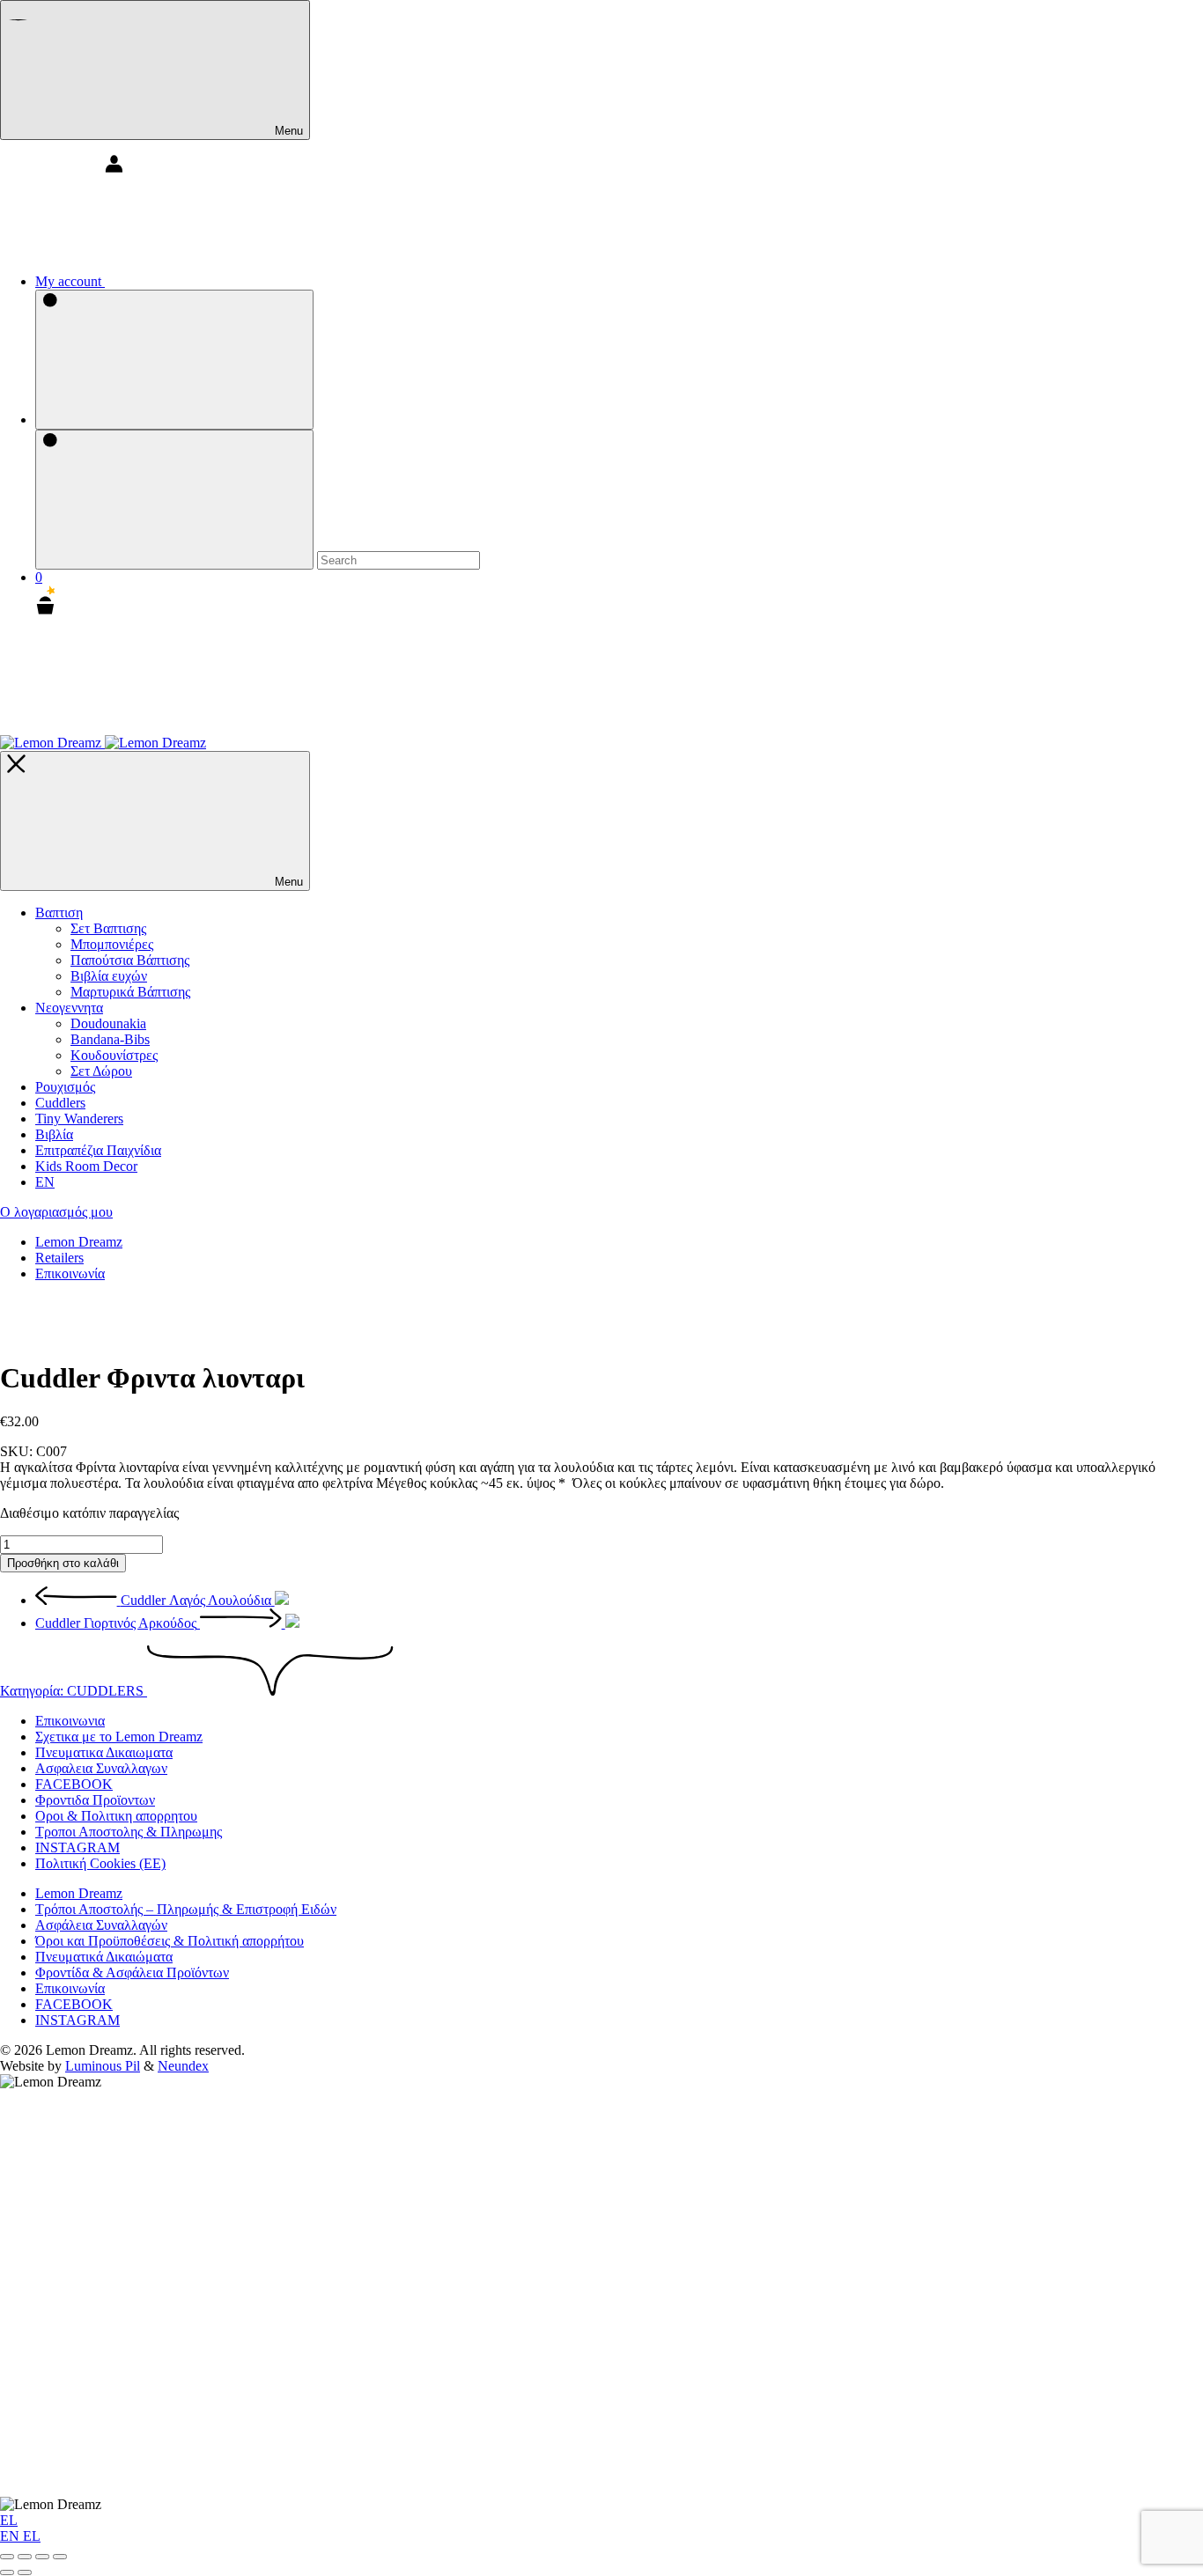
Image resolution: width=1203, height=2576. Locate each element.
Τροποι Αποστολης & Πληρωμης (129, 1832)
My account (70, 281)
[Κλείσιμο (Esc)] (60, 2557)
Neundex (183, 2066)
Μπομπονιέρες (112, 944)
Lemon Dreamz (79, 1242)
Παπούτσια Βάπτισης (130, 960)
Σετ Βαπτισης (108, 928)
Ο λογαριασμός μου (56, 1212)
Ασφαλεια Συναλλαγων (101, 1768)
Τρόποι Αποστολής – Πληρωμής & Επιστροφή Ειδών (186, 1909)
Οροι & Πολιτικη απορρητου (116, 1816)
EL (9, 2520)
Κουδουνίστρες (114, 1055)
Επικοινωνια (70, 1721)
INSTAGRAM (77, 1847)
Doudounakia (108, 1023)
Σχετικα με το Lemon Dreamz (119, 1737)
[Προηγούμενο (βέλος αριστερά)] (7, 2572)
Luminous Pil (103, 2066)
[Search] (174, 360)
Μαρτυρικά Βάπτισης (130, 992)
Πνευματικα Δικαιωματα (104, 1752)
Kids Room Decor (86, 1166)
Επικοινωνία (70, 1273)
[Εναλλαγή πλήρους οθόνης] (25, 2557)
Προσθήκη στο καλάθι (63, 1563)
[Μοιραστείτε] (42, 2557)
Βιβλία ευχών (109, 976)
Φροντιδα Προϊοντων (95, 1800)
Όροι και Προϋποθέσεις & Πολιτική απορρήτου (170, 1941)
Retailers (59, 1258)
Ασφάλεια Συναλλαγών (101, 1925)
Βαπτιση (59, 913)
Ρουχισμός (65, 1087)
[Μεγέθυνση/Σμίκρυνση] (7, 2557)
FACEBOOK (74, 1784)
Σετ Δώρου (101, 1071)
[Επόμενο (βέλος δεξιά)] (25, 2572)
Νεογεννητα (69, 1008)
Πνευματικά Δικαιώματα (104, 1957)
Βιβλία (54, 1134)
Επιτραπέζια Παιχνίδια (98, 1150)
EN (11, 2536)
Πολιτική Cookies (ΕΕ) (100, 1863)
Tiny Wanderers (79, 1119)
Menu (287, 131)
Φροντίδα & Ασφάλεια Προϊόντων (132, 1972)
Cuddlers (60, 1103)
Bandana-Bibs (110, 1039)
